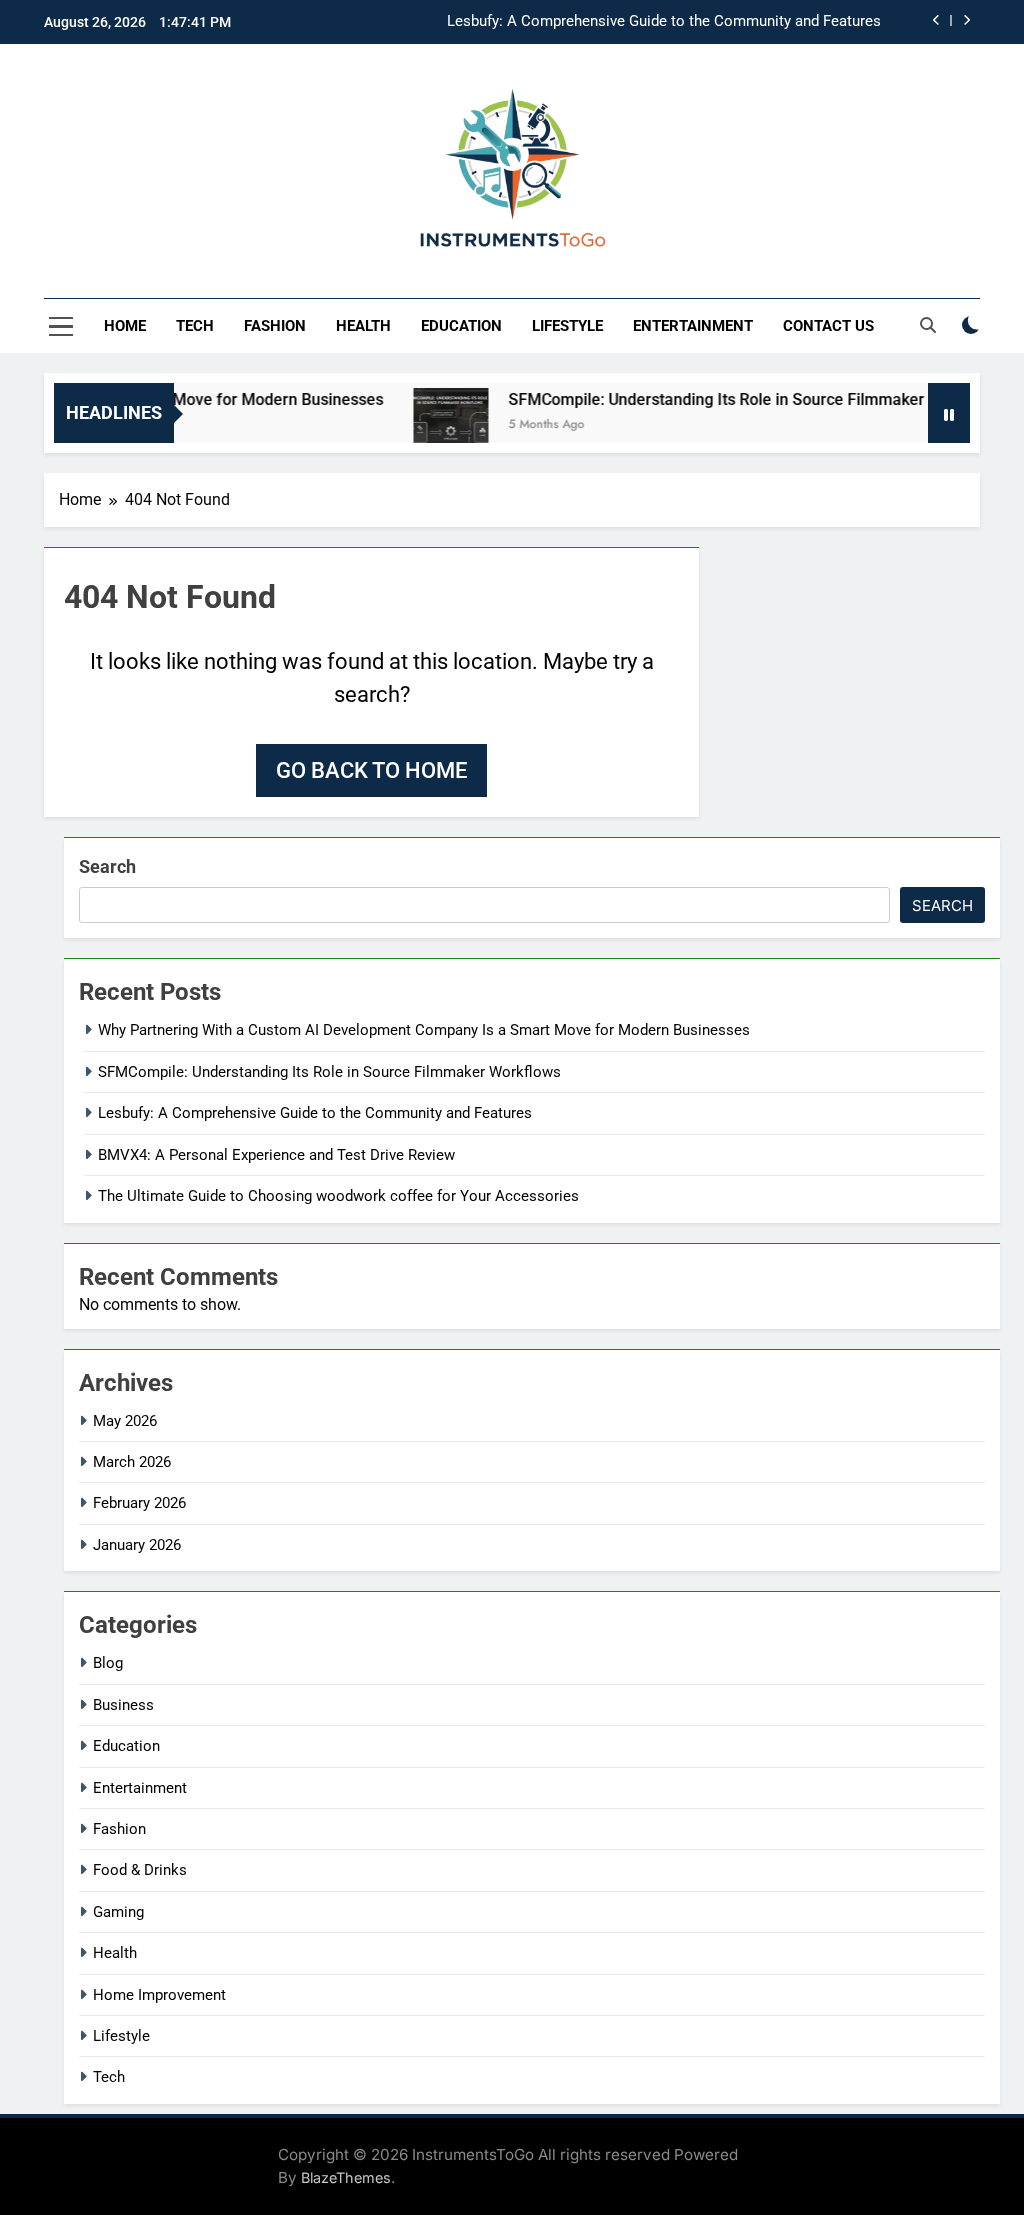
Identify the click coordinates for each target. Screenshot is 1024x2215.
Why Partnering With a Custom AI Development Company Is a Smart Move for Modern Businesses (424, 1030)
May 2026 (125, 1421)
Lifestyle (567, 326)
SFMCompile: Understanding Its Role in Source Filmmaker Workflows (730, 399)
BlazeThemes (346, 2177)
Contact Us (828, 326)
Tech (195, 326)
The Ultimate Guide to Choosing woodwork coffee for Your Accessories (338, 1196)
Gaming (118, 1912)
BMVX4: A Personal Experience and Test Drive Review (276, 1155)
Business (123, 1705)
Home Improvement (159, 1995)
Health (363, 326)
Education (461, 326)
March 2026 (132, 1462)
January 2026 (137, 1545)
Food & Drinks (140, 1870)
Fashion (275, 326)
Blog (108, 1663)
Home (125, 326)
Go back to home (371, 770)
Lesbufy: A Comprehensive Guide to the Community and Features (664, 22)
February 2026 (139, 1503)
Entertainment (693, 326)
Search (107, 866)
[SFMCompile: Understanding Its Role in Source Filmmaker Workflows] (425, 425)
